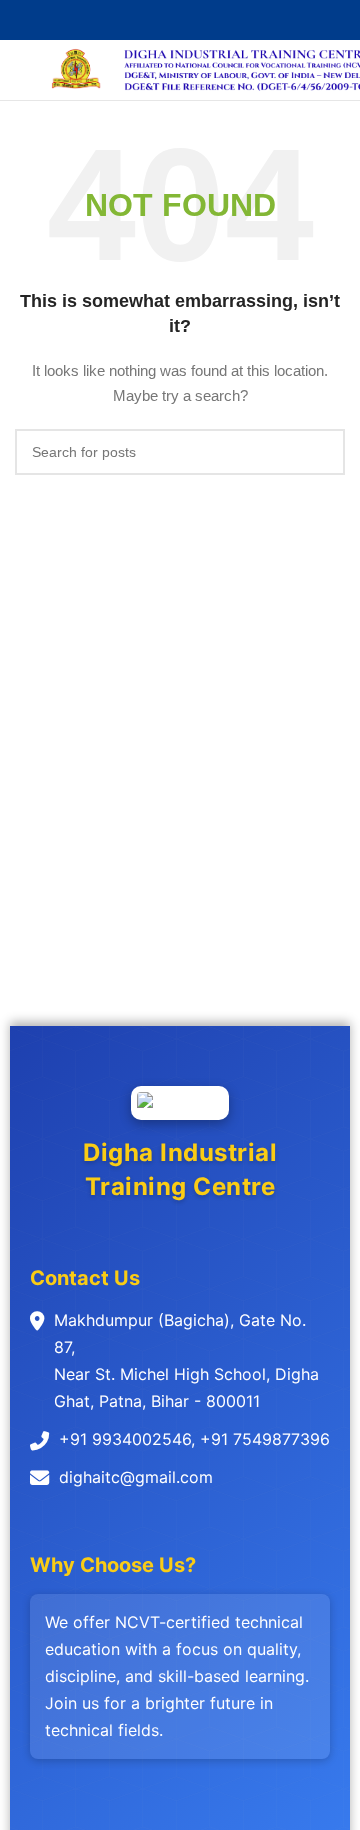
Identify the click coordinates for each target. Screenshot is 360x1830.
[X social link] (157, 20)
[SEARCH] (322, 452)
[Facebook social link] (134, 20)
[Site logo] (76, 69)
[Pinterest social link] (180, 20)
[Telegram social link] (226, 20)
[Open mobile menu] (23, 70)
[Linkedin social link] (203, 20)
